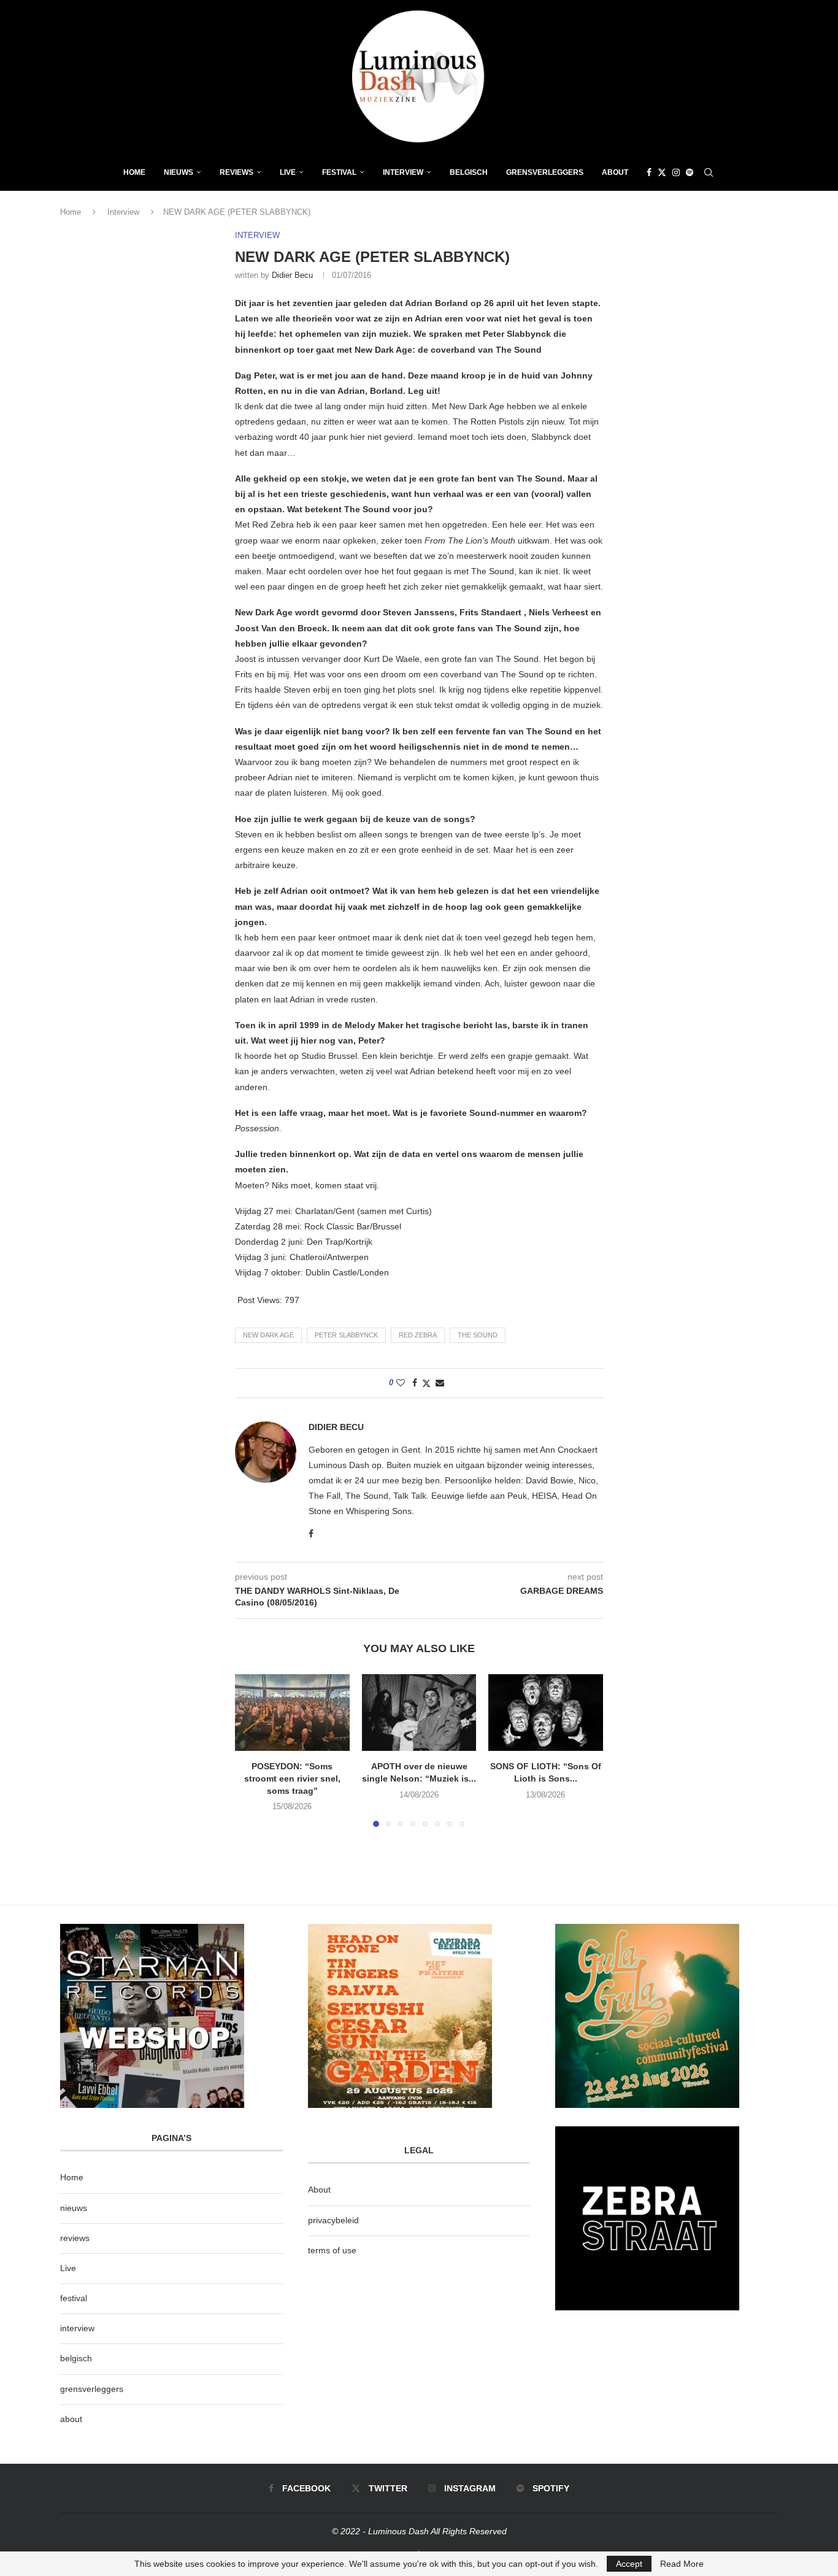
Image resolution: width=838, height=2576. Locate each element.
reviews (75, 2238)
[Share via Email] (440, 1383)
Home (134, 172)
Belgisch (469, 172)
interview (77, 2328)
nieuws (179, 172)
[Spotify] (690, 172)
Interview (403, 172)
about (71, 2419)
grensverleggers (92, 2389)
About (615, 172)
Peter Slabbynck (346, 1335)
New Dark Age (268, 1335)
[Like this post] (401, 1383)
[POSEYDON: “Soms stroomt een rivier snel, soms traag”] (292, 1712)
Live (288, 172)
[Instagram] (676, 172)
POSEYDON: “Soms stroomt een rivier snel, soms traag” (292, 1779)
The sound (478, 1335)
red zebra (418, 1335)
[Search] (709, 172)
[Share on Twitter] (426, 1383)
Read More (682, 2564)
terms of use (332, 2250)
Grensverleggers (545, 172)
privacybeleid (333, 2220)
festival (74, 2298)
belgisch (76, 2358)
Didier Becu (292, 275)
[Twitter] (662, 172)
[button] (252, 1750)
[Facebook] (649, 172)
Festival (339, 172)
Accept (629, 2564)
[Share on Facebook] (415, 1383)
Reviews (236, 172)
